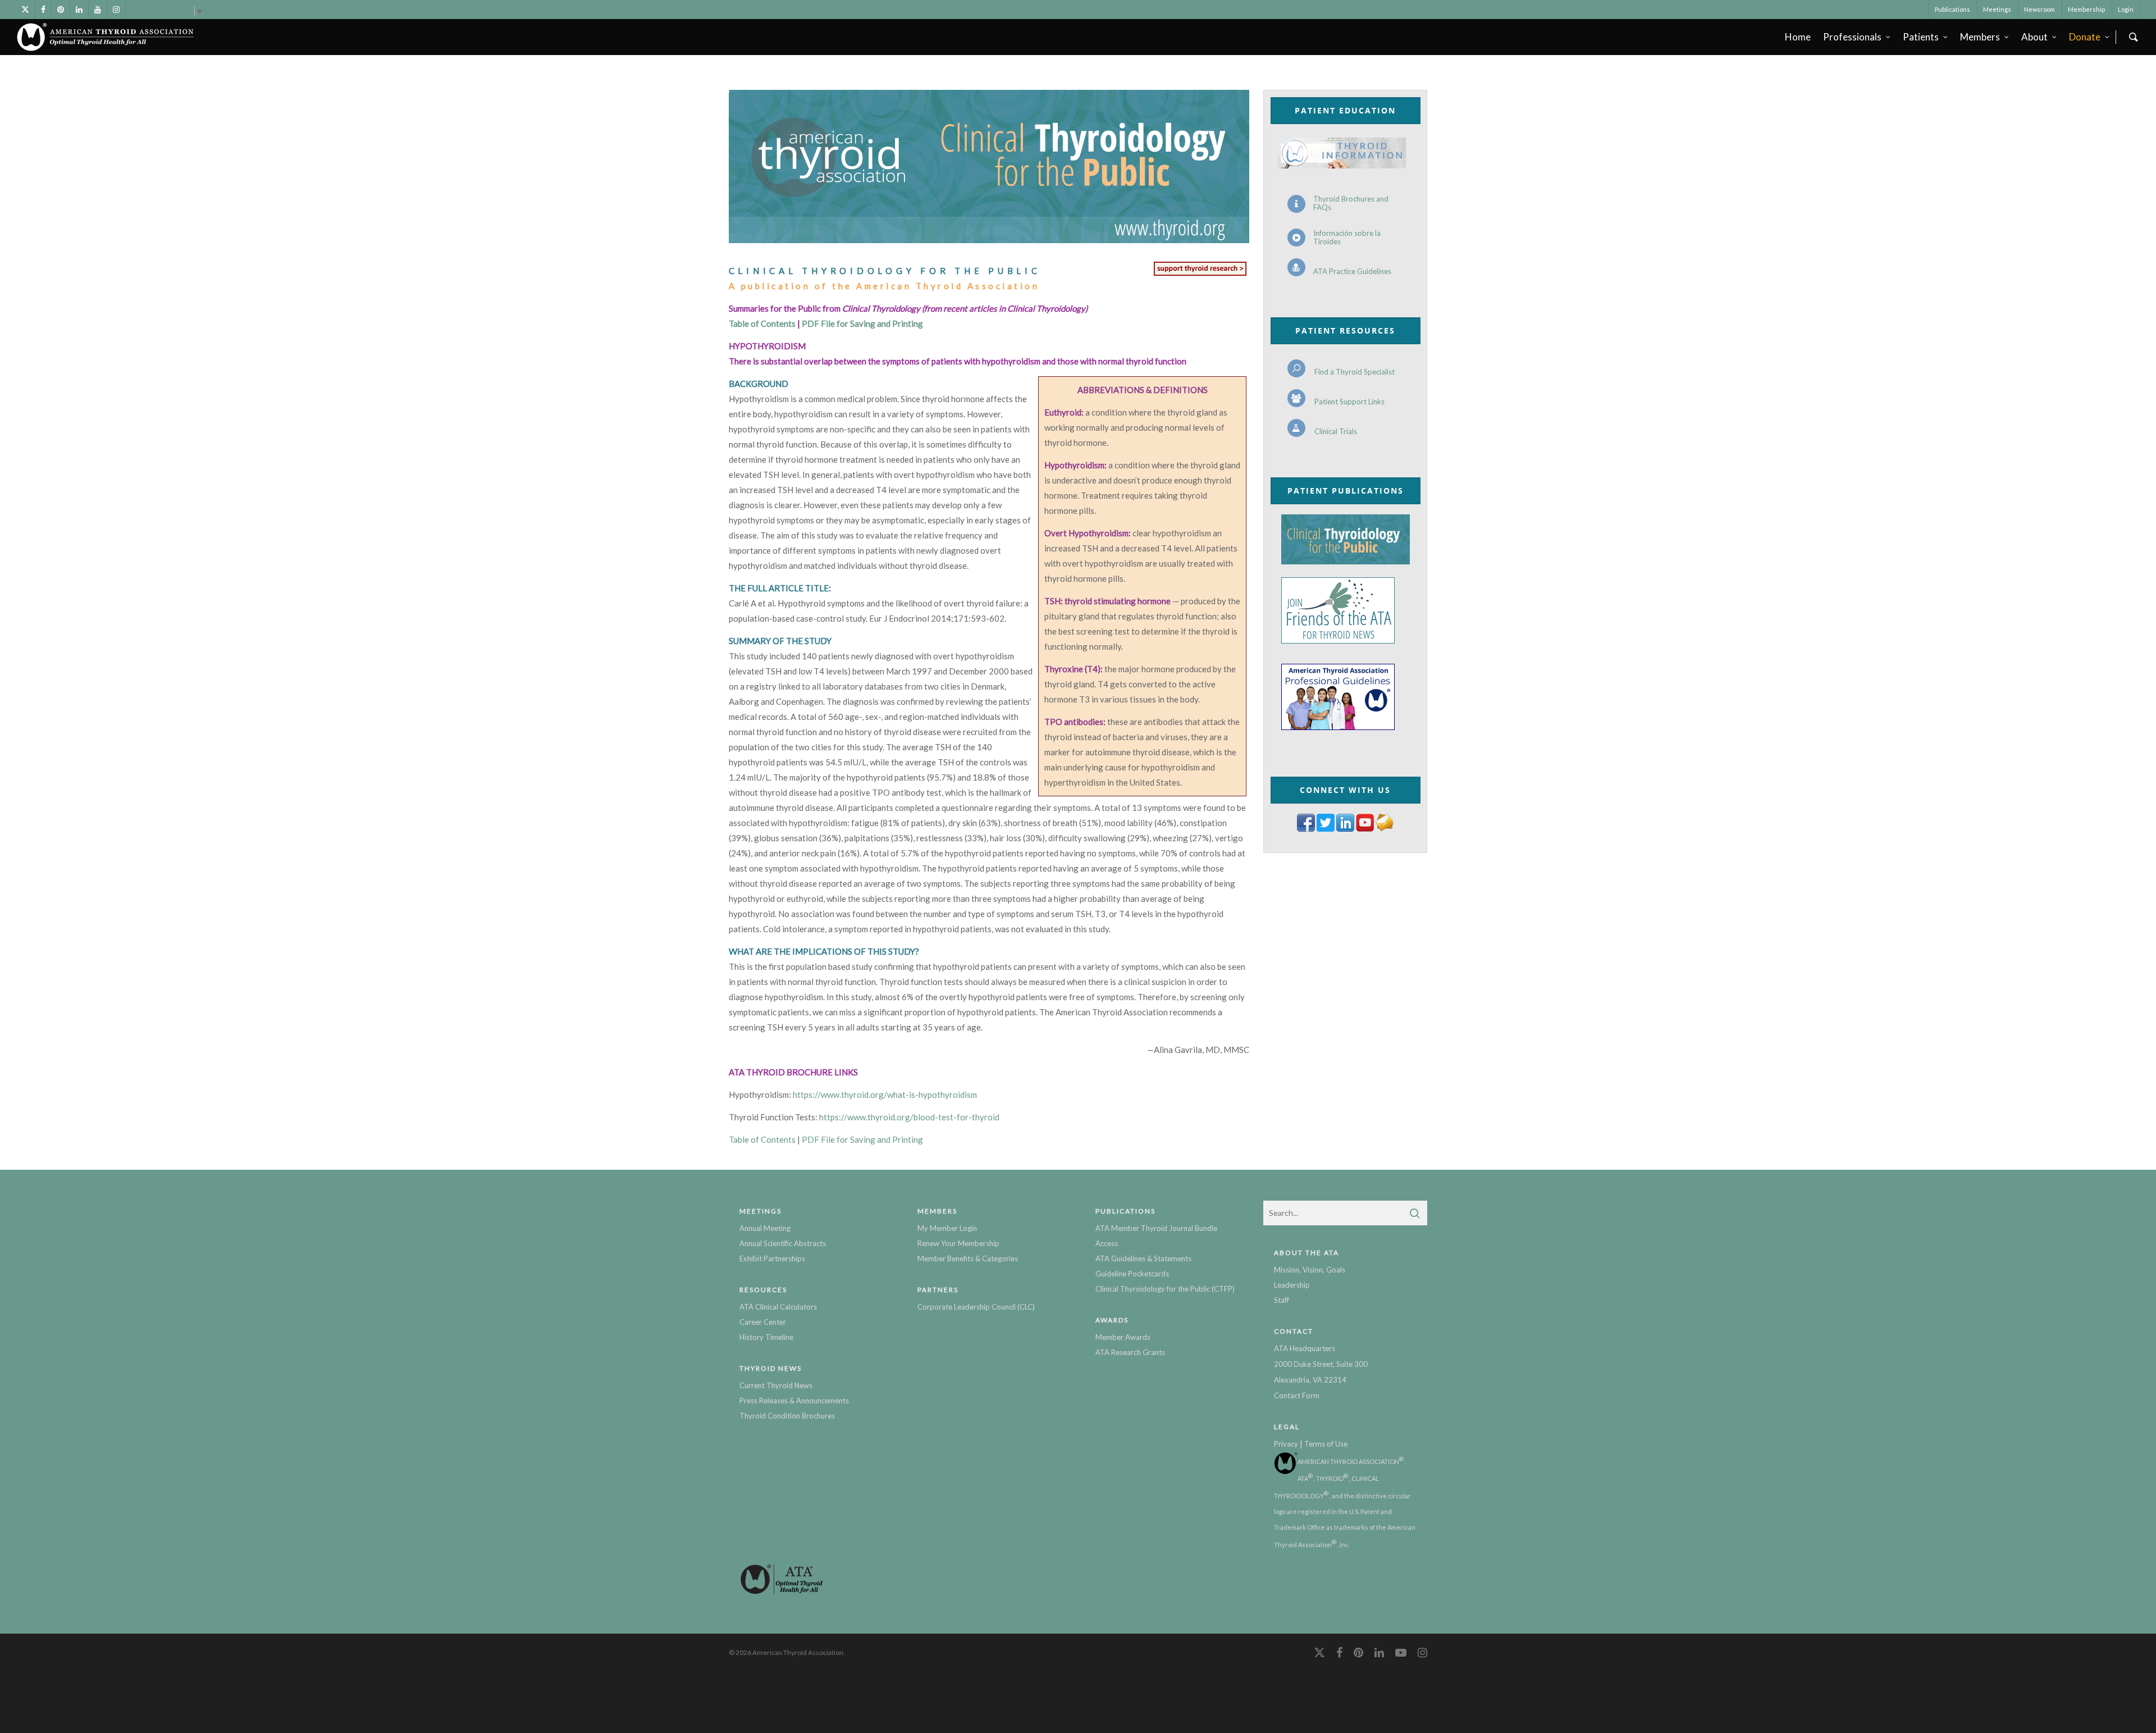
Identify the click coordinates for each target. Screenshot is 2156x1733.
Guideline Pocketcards (1132, 1274)
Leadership (1292, 1285)
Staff (1282, 1300)
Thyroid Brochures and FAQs (1351, 203)
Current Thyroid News (776, 1385)
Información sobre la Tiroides (1347, 238)
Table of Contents (762, 323)
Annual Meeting (765, 1228)
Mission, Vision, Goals (1310, 1270)
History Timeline (766, 1337)
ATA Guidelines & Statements (1143, 1258)
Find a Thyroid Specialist (1355, 372)
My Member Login (947, 1228)
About (2034, 37)
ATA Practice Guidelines (1352, 272)
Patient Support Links (1349, 402)
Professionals (1852, 37)
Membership (2086, 9)
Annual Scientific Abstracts (783, 1243)
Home (1798, 37)
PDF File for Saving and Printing (862, 323)
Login (2126, 9)
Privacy (1286, 1444)
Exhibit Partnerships (772, 1258)
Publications (1952, 9)
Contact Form (1297, 1395)
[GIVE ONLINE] (1200, 275)
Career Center (763, 1322)
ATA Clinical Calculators (778, 1307)
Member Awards (1123, 1337)
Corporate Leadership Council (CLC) (976, 1307)
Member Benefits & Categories (968, 1258)
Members (1980, 37)
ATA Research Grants (1130, 1352)
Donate (2085, 37)
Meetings (1997, 9)
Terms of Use (1326, 1444)
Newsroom (2039, 9)
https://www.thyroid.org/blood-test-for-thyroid (909, 1117)
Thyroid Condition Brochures (787, 1416)
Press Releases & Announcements (794, 1401)
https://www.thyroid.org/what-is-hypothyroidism (885, 1094)
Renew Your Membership (958, 1243)
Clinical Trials (1336, 432)
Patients (1921, 37)
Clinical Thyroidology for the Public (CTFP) (1165, 1289)
